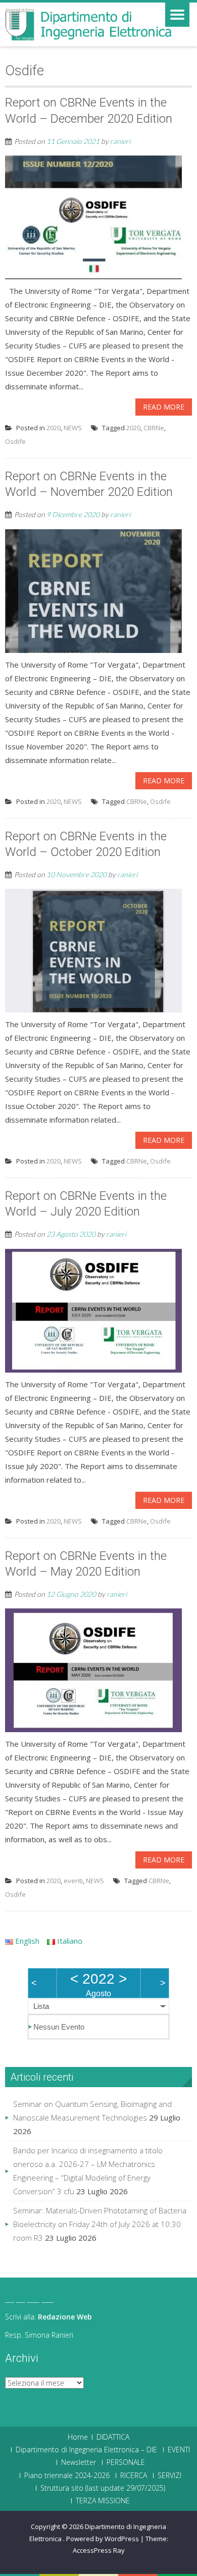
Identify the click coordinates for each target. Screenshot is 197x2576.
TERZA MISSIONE (103, 2501)
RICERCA (134, 2476)
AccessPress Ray (99, 2550)
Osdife (15, 441)
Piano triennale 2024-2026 (67, 2476)
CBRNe (154, 428)
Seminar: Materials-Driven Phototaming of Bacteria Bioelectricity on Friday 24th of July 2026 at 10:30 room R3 (100, 2224)
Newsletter (79, 2462)
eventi (73, 1881)
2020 (54, 428)
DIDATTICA (113, 2437)
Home (78, 2437)
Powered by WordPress (103, 2539)
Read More (164, 407)
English (26, 1941)
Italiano (69, 1941)
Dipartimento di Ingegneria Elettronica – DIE (86, 2450)
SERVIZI (169, 2476)
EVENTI (179, 2450)
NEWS (73, 428)
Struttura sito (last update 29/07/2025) (103, 2488)
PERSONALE (126, 2462)
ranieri (120, 141)
